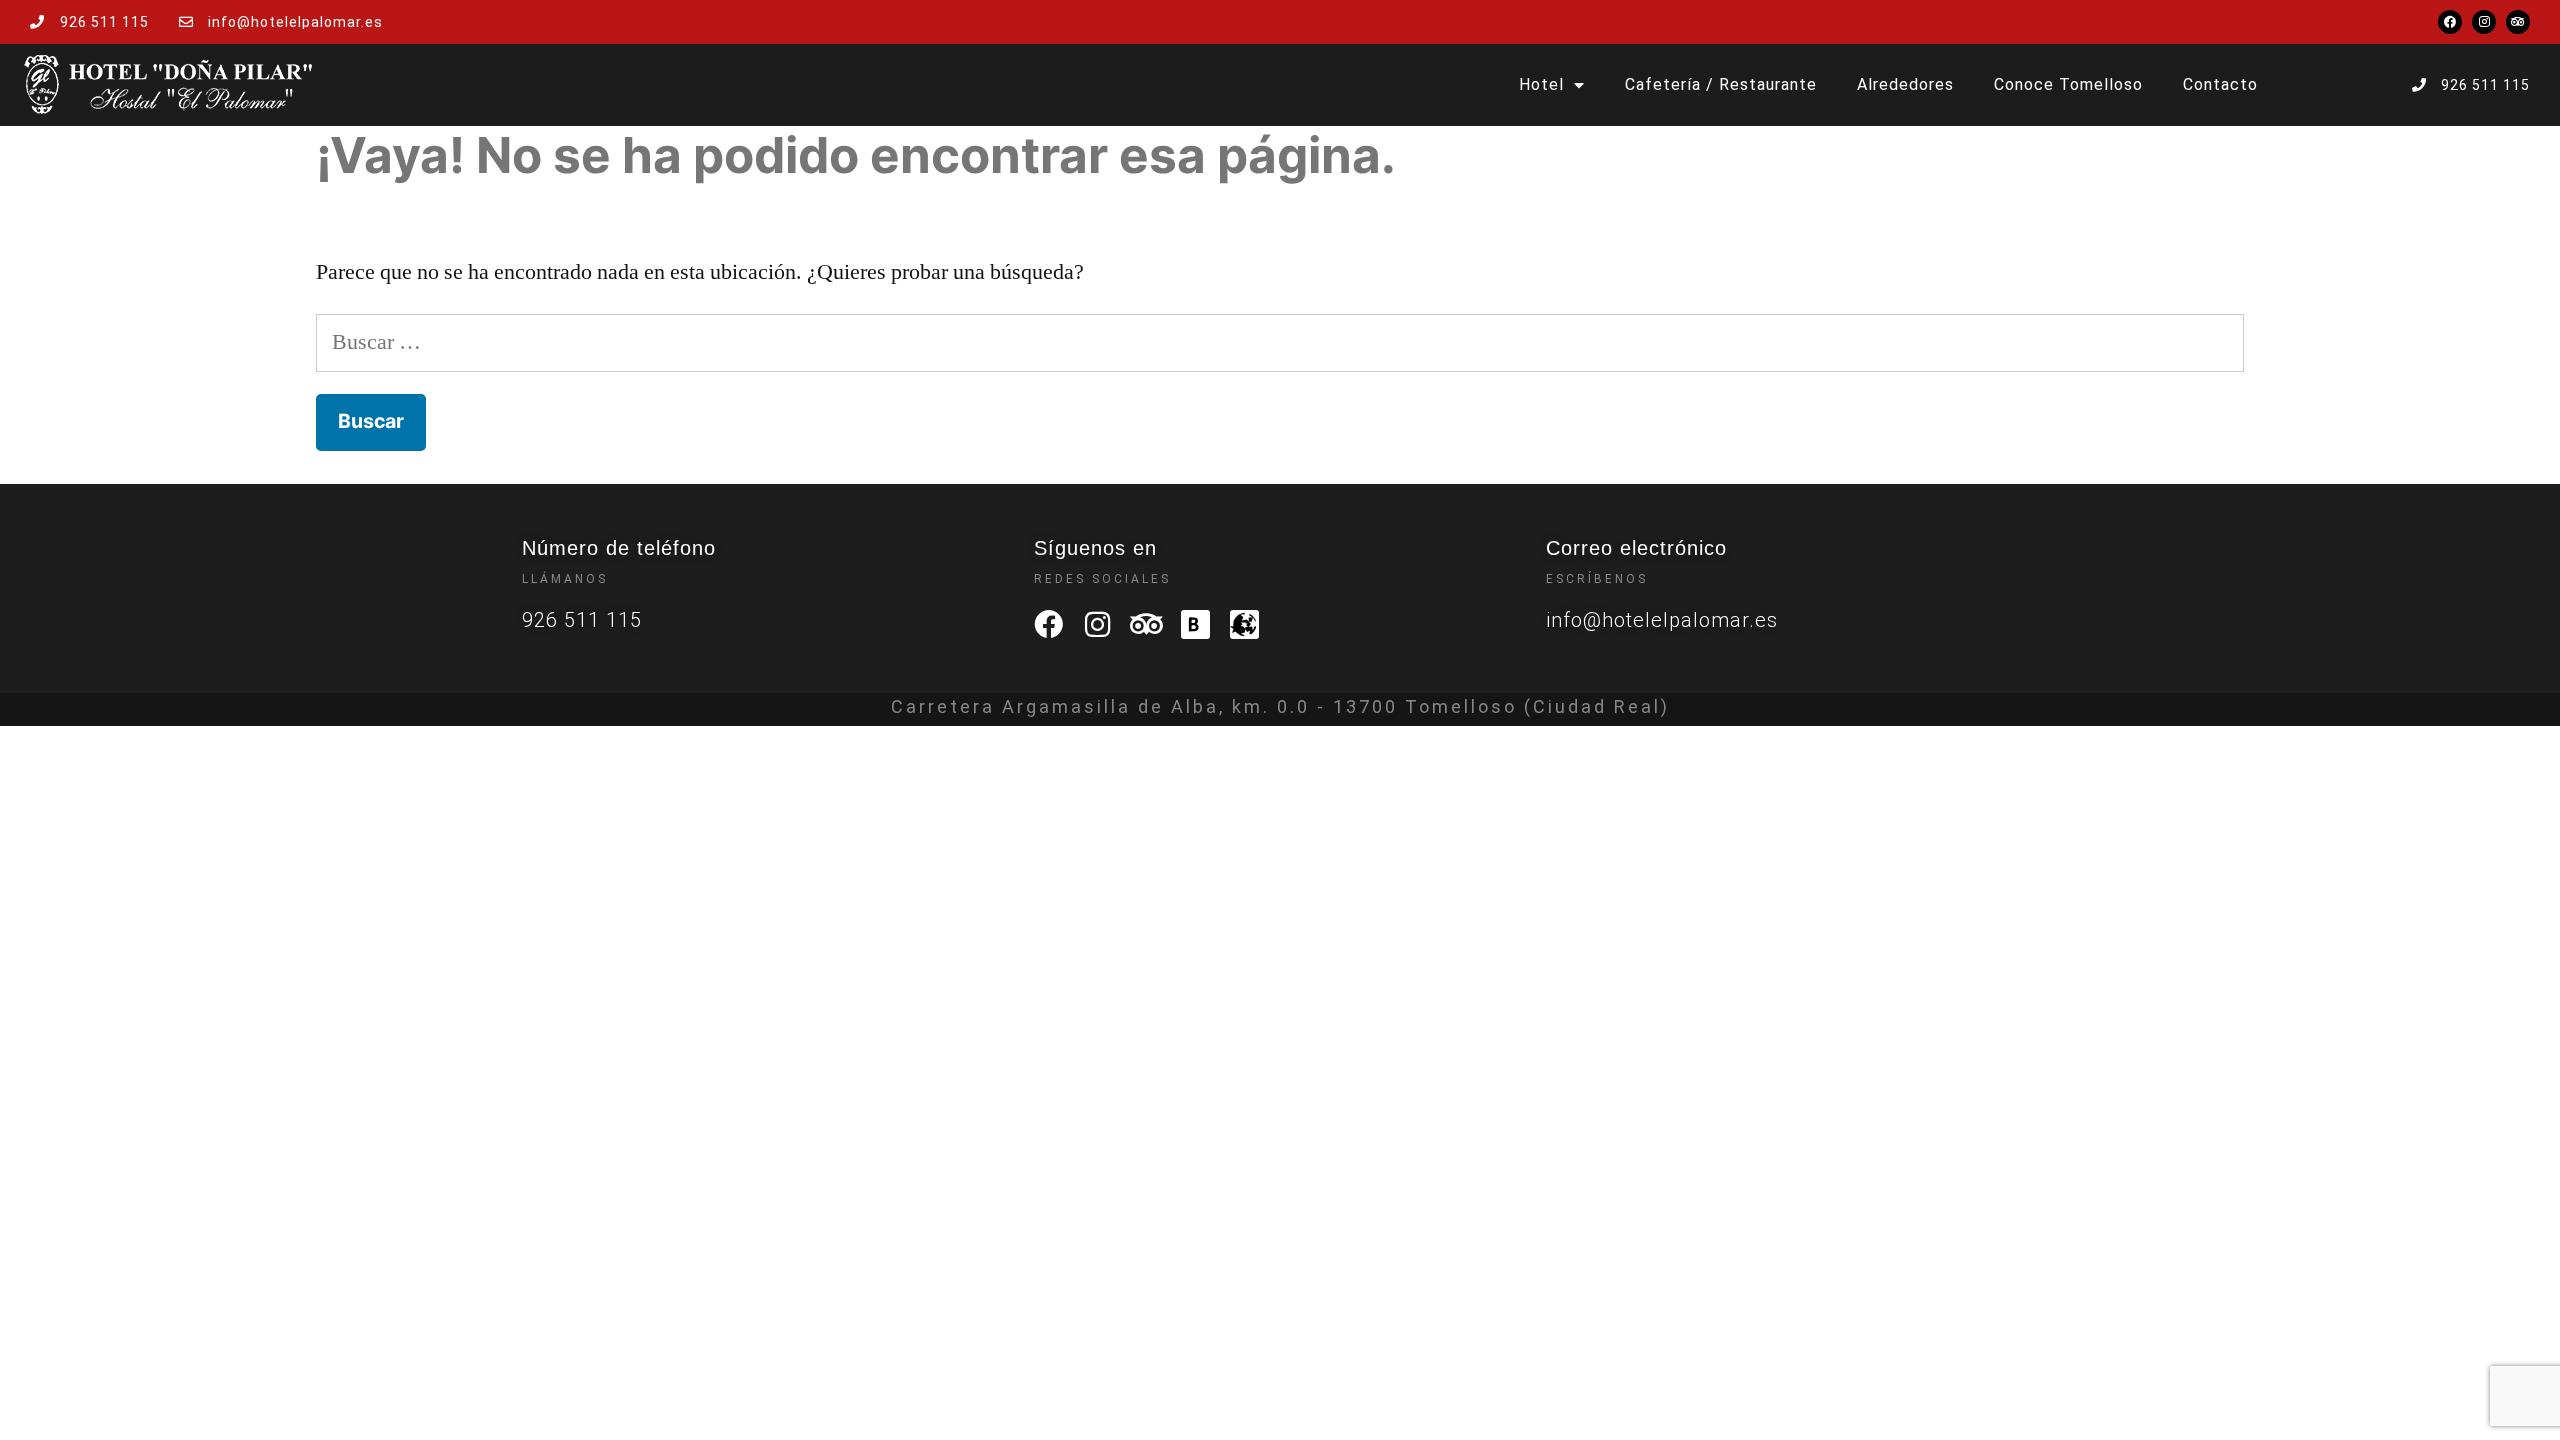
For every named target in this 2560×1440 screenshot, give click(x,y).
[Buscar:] (1280, 342)
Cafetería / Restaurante (1721, 84)
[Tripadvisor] (2518, 22)
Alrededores (1905, 84)
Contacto (2220, 84)
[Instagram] (2484, 22)
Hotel (1541, 84)
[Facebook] (2450, 22)
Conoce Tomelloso (2068, 84)
